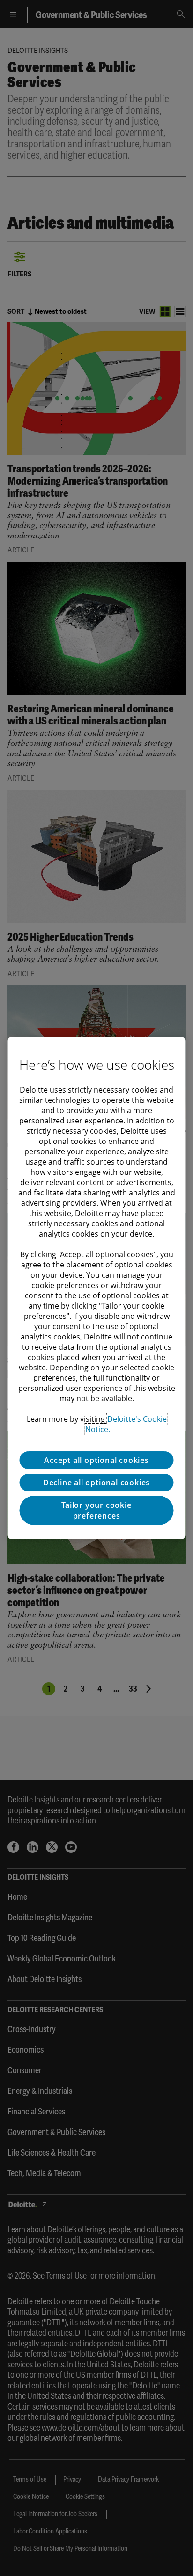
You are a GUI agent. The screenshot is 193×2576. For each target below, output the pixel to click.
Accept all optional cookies (96, 1460)
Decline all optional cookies (96, 1483)
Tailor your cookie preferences (96, 1510)
